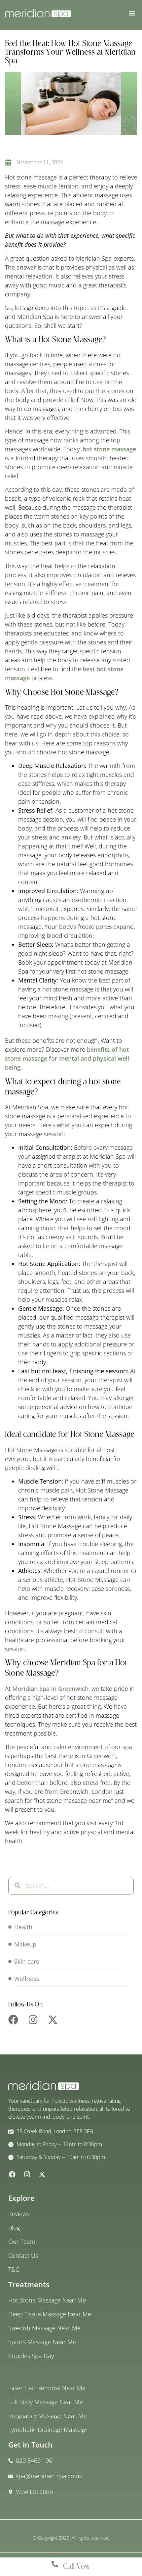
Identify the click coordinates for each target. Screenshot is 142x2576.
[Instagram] (33, 2020)
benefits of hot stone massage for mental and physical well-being (68, 1058)
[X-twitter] (53, 2020)
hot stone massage (109, 449)
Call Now (77, 2567)
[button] (132, 13)
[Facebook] (13, 2020)
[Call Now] (55, 2564)
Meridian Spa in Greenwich (50, 1689)
